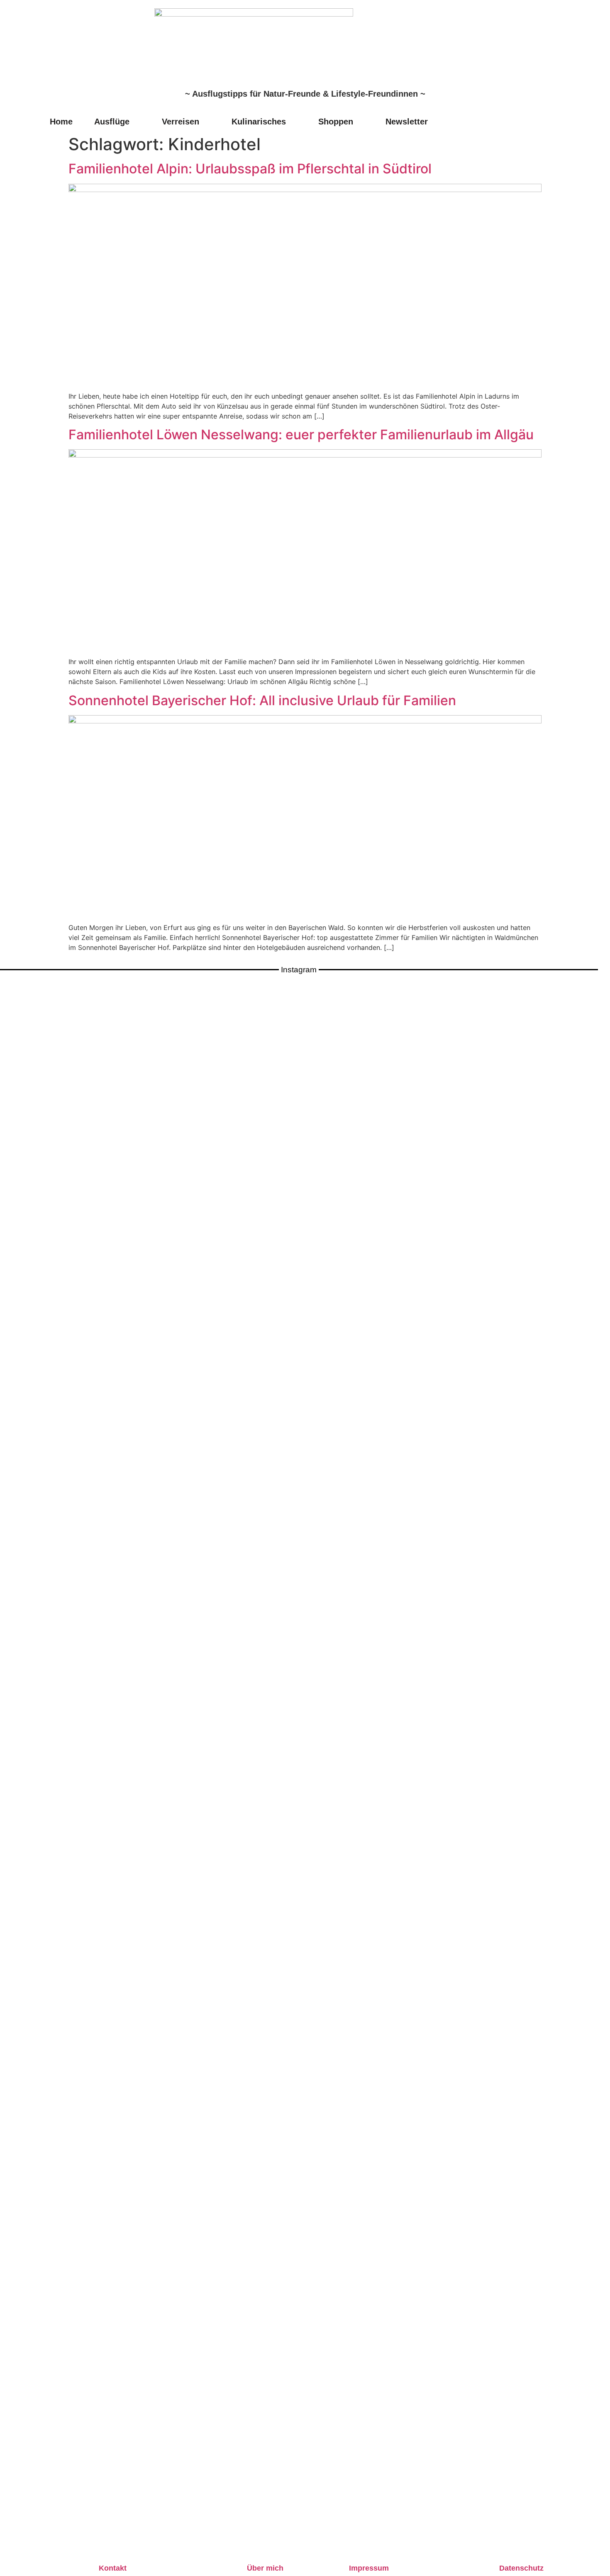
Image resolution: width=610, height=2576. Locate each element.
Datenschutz (521, 2568)
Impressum (369, 2568)
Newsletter (407, 122)
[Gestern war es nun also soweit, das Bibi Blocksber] (212, 1512)
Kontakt (113, 2568)
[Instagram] (549, 121)
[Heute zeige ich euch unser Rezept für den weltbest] (583, 1437)
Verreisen (181, 122)
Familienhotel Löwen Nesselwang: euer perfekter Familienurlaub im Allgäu (301, 435)
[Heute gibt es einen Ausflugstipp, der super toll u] (460, 1407)
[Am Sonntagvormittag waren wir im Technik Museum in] (150, 1387)
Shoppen (336, 122)
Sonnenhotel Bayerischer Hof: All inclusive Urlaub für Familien (262, 700)
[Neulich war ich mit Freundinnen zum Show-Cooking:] (89, 1770)
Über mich (265, 2568)
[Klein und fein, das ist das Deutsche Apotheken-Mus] (336, 1432)
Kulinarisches (259, 122)
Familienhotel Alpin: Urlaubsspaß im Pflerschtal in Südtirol (250, 169)
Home (61, 122)
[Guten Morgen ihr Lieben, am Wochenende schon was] (274, 1452)
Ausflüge (112, 122)
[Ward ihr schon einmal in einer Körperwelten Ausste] (398, 1412)
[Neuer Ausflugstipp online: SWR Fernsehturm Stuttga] (27, 1656)
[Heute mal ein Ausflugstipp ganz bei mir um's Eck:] (521, 1427)
